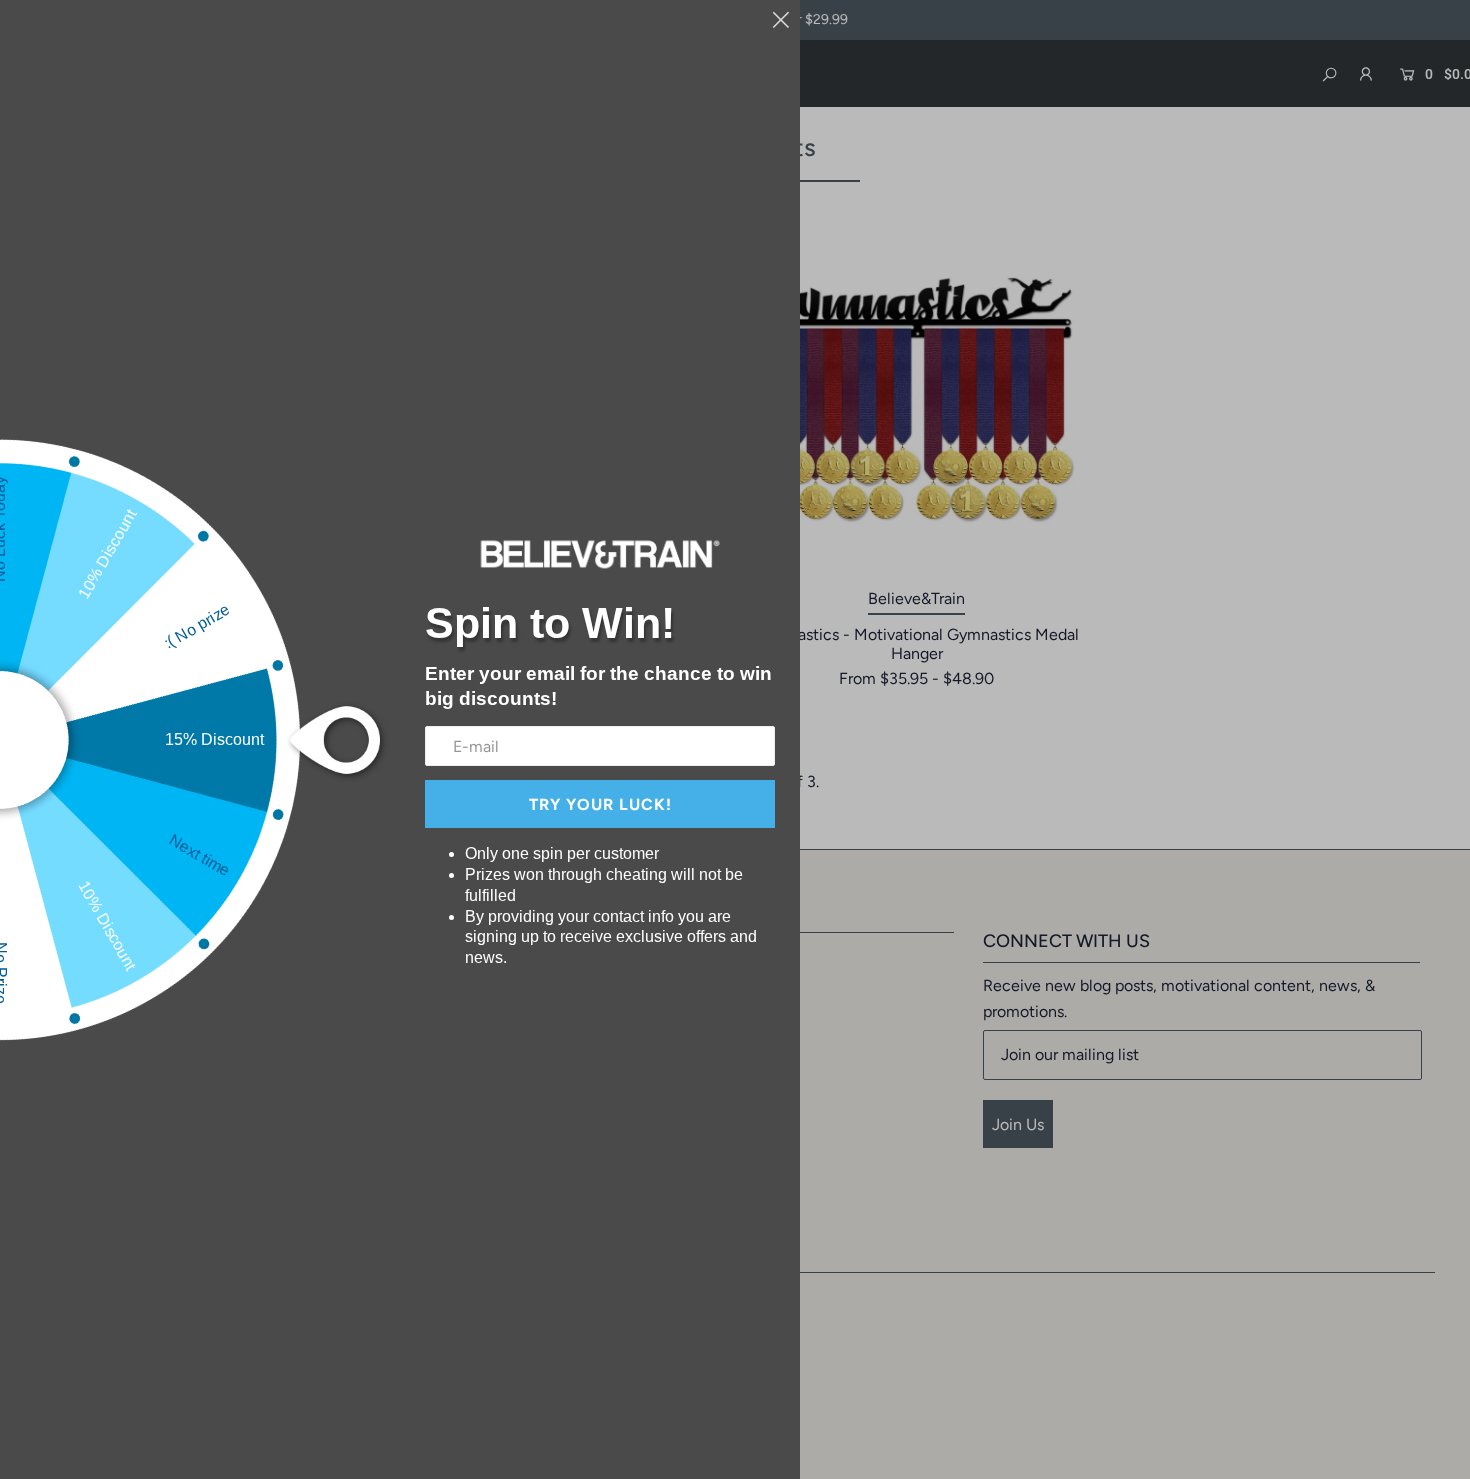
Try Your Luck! (600, 804)
